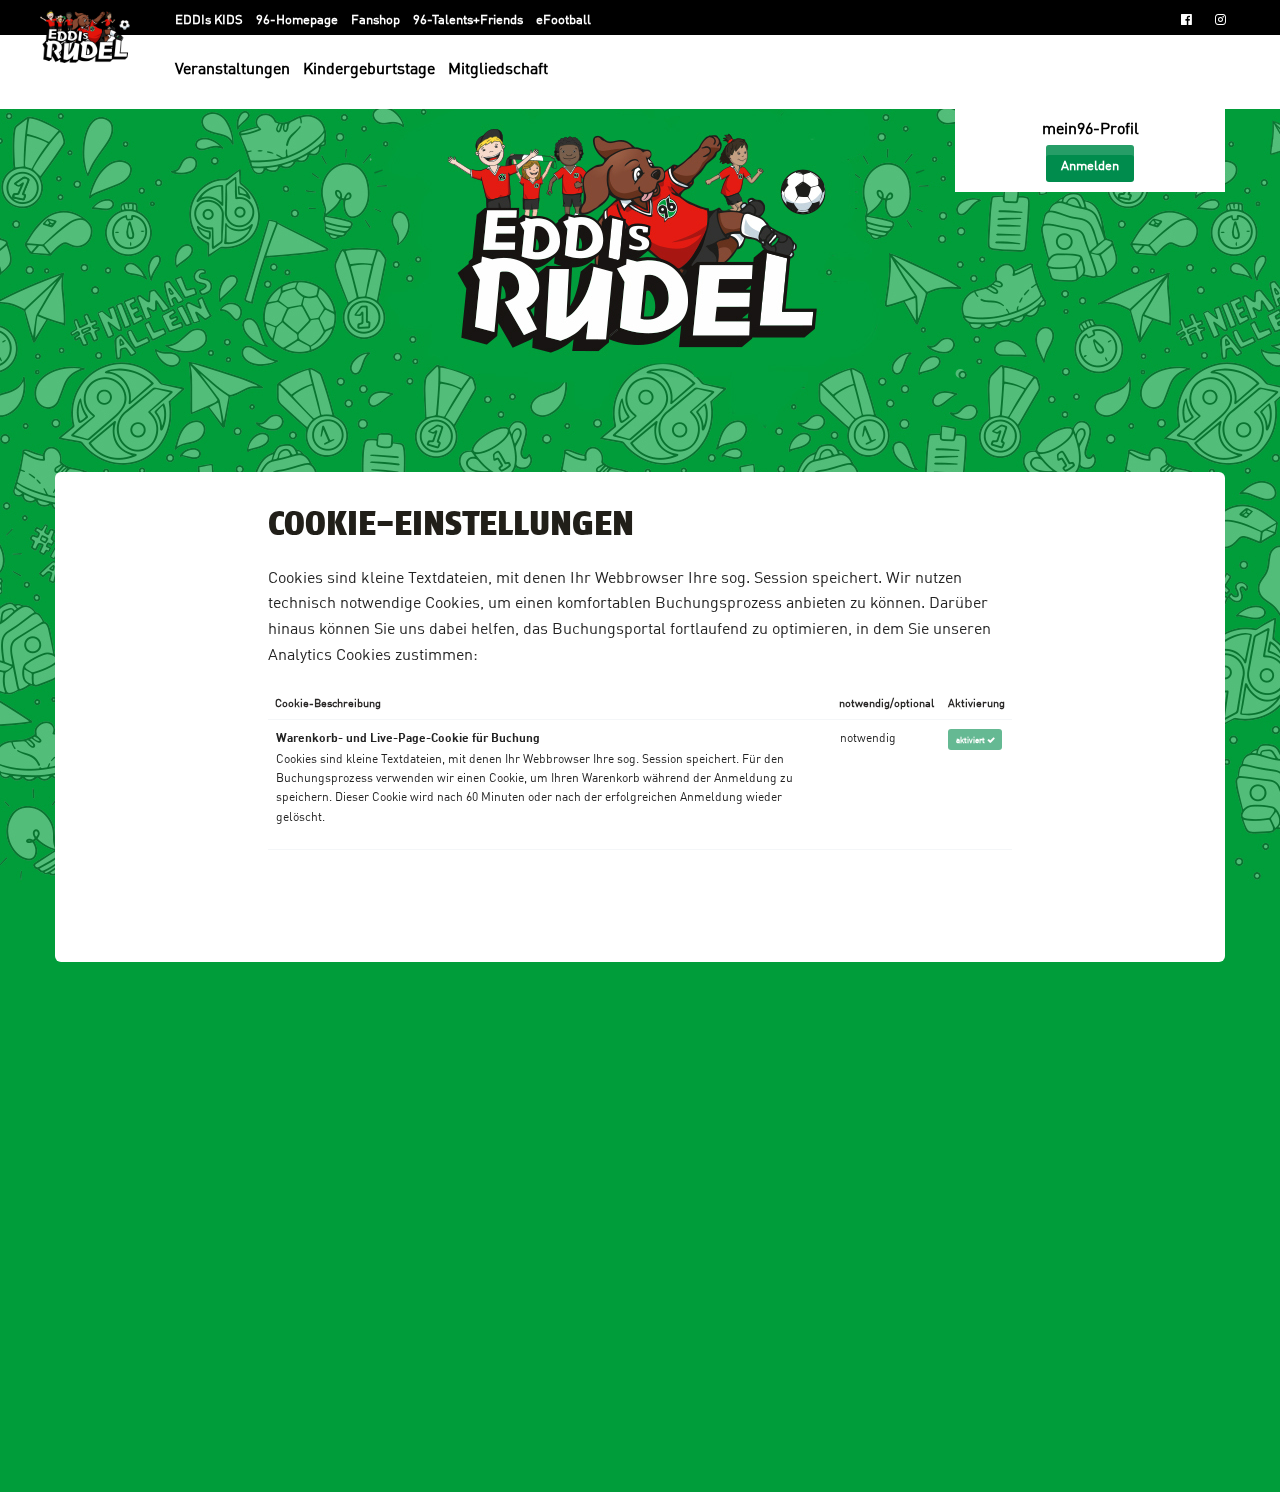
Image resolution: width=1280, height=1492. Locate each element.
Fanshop (377, 18)
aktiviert (971, 739)
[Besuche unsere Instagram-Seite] (1220, 18)
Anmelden (1090, 164)
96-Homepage (298, 18)
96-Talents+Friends (469, 18)
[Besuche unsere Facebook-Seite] (1186, 18)
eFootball (563, 18)
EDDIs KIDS (210, 18)
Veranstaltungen (232, 67)
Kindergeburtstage (369, 67)
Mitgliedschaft (498, 67)
